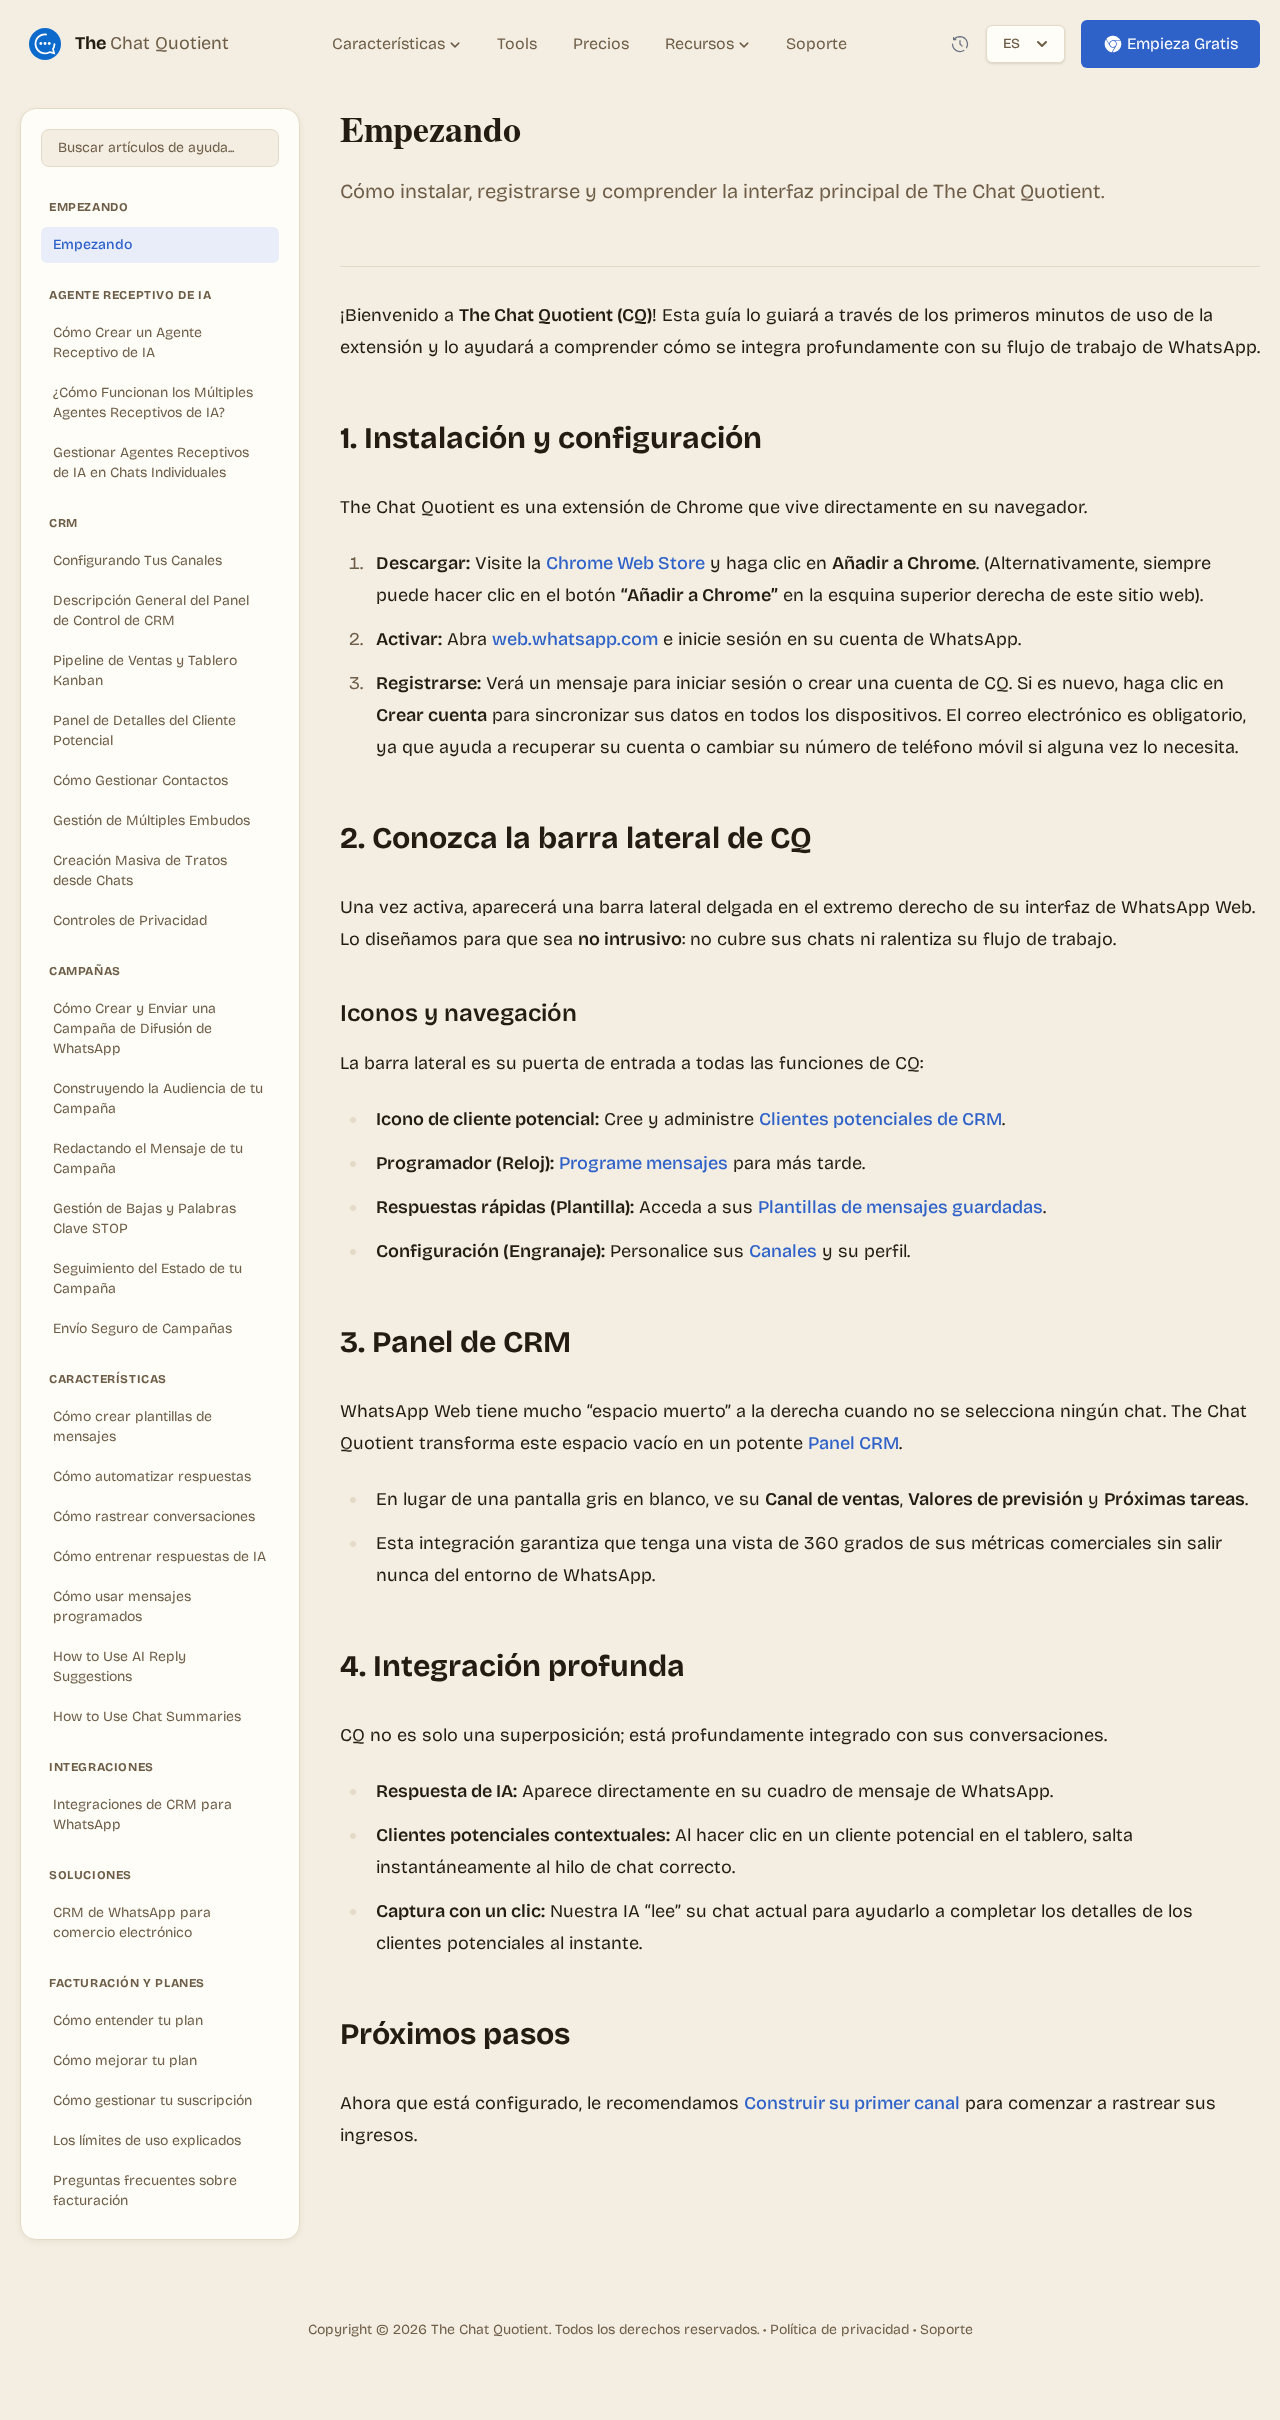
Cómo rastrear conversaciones (154, 1516)
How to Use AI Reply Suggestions (119, 1666)
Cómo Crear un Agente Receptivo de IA (127, 342)
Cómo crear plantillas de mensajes (132, 1426)
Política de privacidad (839, 2329)
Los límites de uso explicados (147, 2140)
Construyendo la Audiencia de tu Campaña (158, 1098)
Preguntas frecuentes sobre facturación (145, 2190)
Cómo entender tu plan (128, 2020)
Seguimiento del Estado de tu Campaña (147, 1278)
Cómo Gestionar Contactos (140, 780)
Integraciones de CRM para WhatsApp (142, 1814)
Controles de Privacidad (130, 920)
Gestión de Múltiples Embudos (151, 820)
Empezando (92, 244)
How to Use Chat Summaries (147, 1716)
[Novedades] (960, 44)
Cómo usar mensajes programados (122, 1606)
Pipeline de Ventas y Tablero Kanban (145, 670)
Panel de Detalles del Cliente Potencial (144, 730)
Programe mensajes (643, 1163)
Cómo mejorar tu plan (125, 2060)
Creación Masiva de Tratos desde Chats (140, 870)
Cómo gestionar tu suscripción (152, 2100)
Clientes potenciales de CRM (880, 1119)
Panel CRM (853, 1443)
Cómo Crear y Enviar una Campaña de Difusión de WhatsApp (134, 1028)
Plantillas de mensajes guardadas (900, 1207)
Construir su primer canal (852, 2103)
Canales (783, 1251)
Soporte (946, 2329)
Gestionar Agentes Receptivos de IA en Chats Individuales (151, 462)
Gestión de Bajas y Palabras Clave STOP (144, 1218)
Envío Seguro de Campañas (142, 1328)
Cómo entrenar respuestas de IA (159, 1556)
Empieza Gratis (1182, 43)
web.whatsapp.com (575, 639)
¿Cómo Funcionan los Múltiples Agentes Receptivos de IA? (153, 402)
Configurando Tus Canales (137, 560)
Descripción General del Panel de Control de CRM (151, 610)
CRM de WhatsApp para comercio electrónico (132, 1922)
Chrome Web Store (625, 563)
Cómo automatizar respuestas (152, 1476)
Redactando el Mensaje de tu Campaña (148, 1158)
